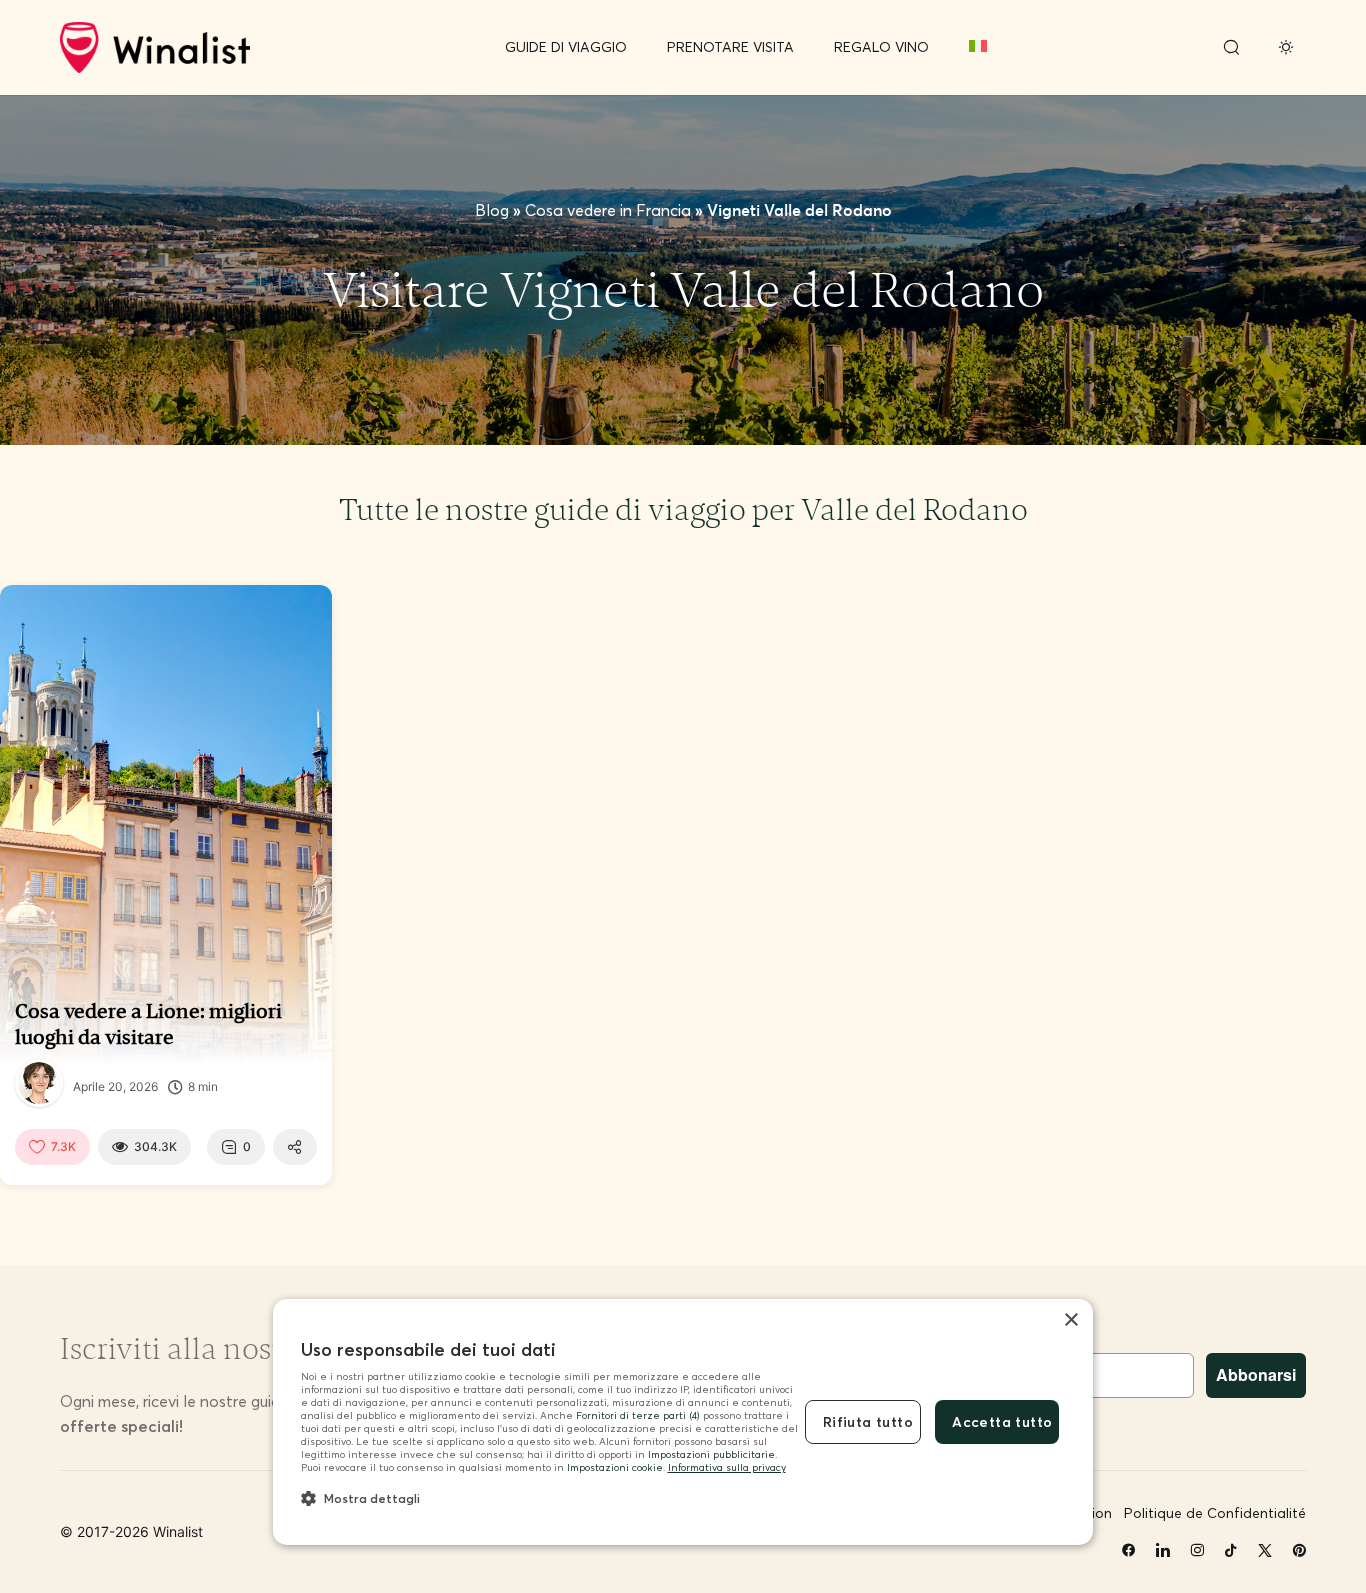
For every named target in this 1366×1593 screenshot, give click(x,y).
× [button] (1070, 1320)
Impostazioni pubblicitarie (711, 1454)
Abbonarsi (1256, 1374)
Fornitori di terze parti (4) (638, 1415)
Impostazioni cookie (615, 1467)
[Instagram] (1197, 1551)
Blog (492, 210)
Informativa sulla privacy (727, 1467)
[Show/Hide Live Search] (1231, 48)
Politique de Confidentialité (1215, 1513)
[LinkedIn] (1163, 1551)
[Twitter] (1265, 1551)
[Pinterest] (1299, 1551)
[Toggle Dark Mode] (1286, 48)
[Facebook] (1129, 1551)
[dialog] (683, 1422)
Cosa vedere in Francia (608, 210)
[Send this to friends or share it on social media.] (295, 1147)
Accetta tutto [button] (1002, 1422)
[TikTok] (1231, 1551)
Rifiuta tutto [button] (868, 1422)
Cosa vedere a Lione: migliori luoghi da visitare (148, 1024)
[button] (549, 1498)
